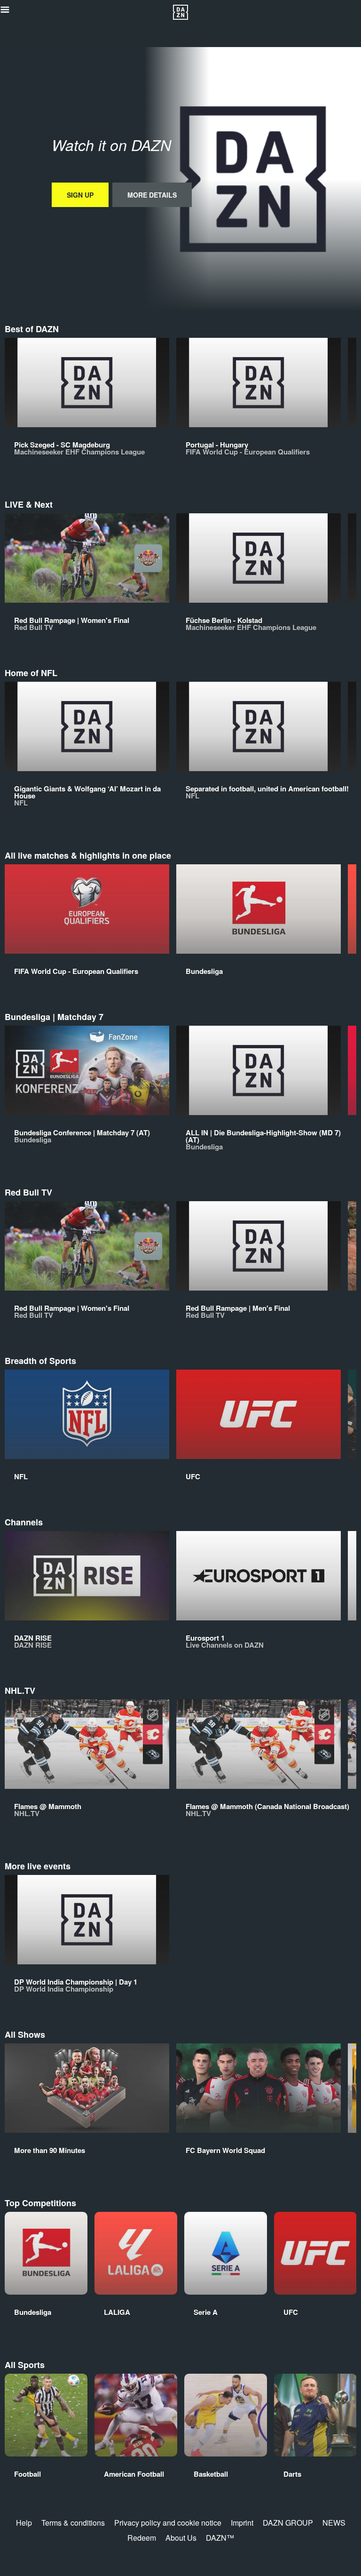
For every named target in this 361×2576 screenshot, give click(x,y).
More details (152, 195)
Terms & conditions (73, 2523)
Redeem (142, 2538)
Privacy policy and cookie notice (168, 2523)
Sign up (80, 195)
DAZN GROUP (288, 2523)
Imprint (242, 2523)
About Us (181, 2538)
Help (24, 2523)
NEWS (334, 2523)
